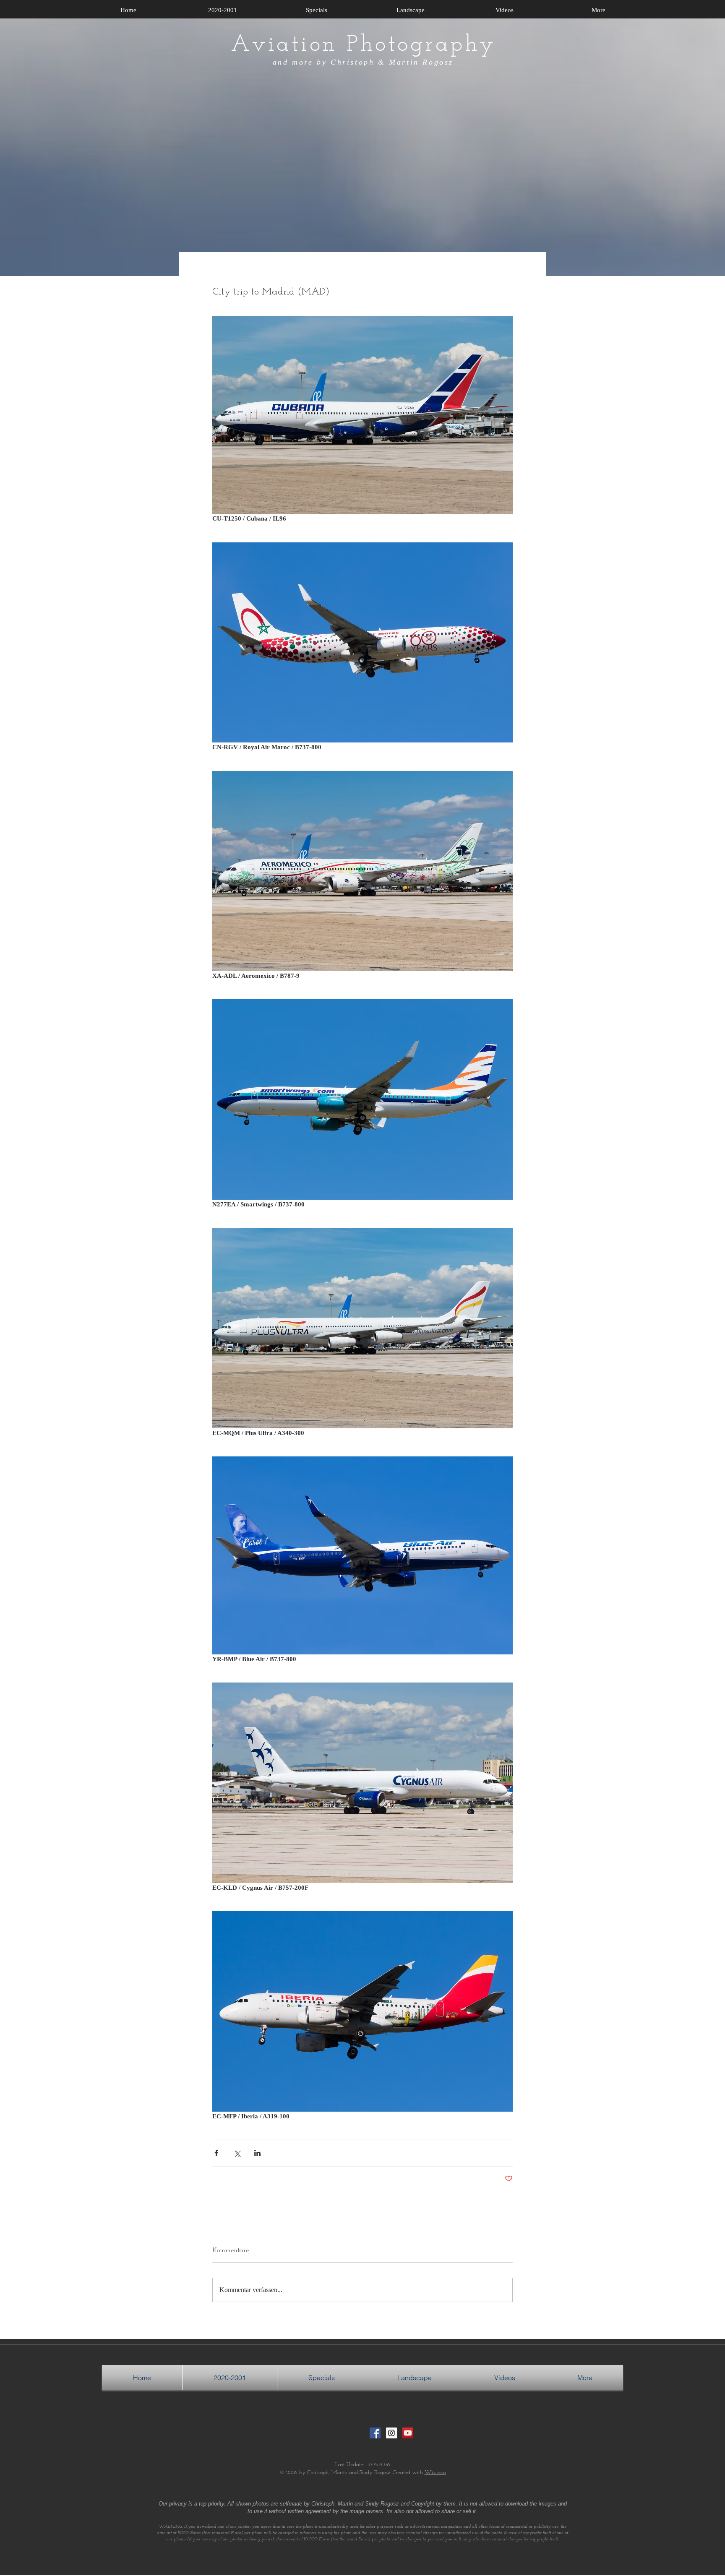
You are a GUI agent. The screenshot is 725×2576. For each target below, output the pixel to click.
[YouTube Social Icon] (408, 2433)
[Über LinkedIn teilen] (257, 2153)
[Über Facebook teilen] (216, 2153)
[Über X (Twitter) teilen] (237, 2153)
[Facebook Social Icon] (375, 2433)
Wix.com (435, 2473)
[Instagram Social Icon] (391, 2433)
